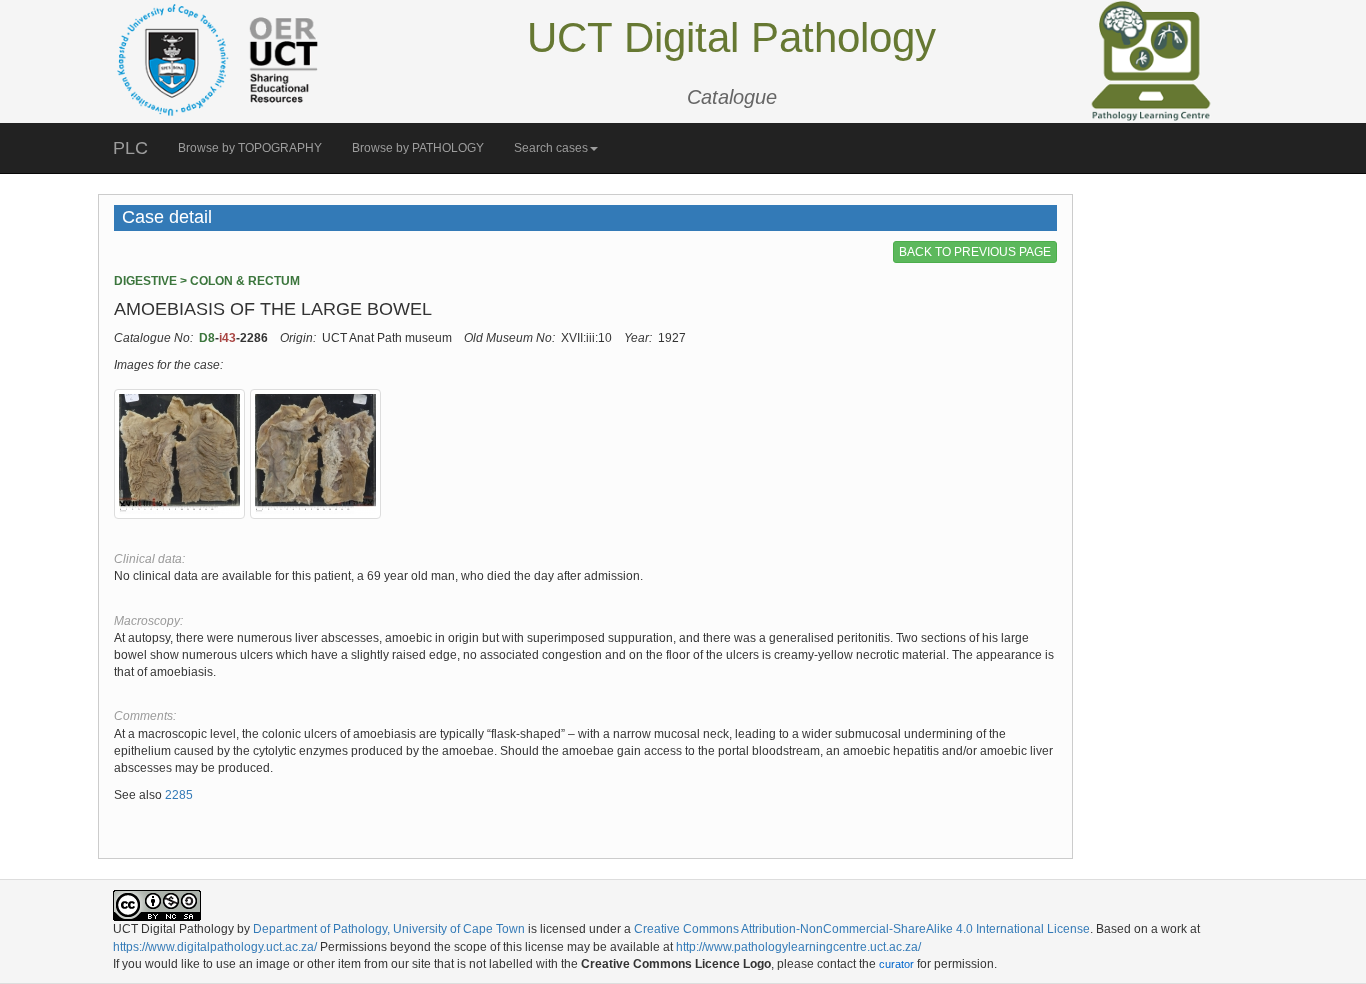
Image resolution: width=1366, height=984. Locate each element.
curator (896, 964)
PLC (130, 148)
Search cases (551, 148)
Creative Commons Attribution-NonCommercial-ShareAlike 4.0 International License (862, 929)
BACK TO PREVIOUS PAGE (975, 252)
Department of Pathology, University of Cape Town (389, 929)
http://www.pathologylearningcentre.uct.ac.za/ (798, 947)
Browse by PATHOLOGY (418, 148)
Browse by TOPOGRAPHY (250, 148)
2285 (179, 795)
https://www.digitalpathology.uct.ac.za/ (215, 947)
